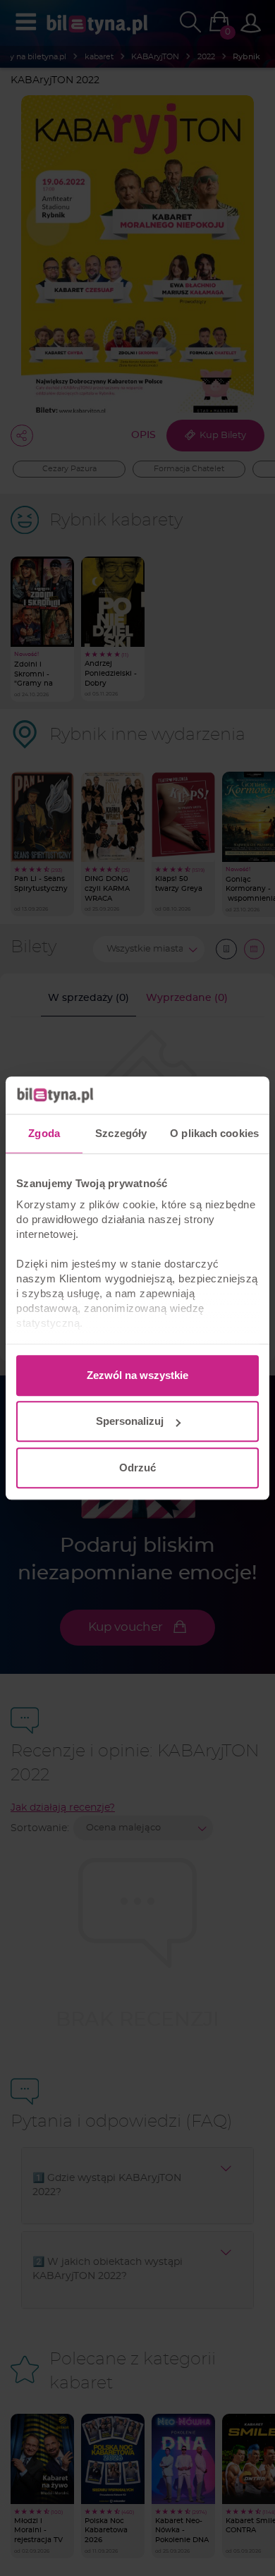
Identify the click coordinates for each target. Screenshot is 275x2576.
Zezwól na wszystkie (137, 1375)
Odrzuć (137, 1468)
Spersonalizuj (130, 1421)
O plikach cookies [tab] (214, 1133)
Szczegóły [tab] (121, 1133)
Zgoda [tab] (44, 1133)
